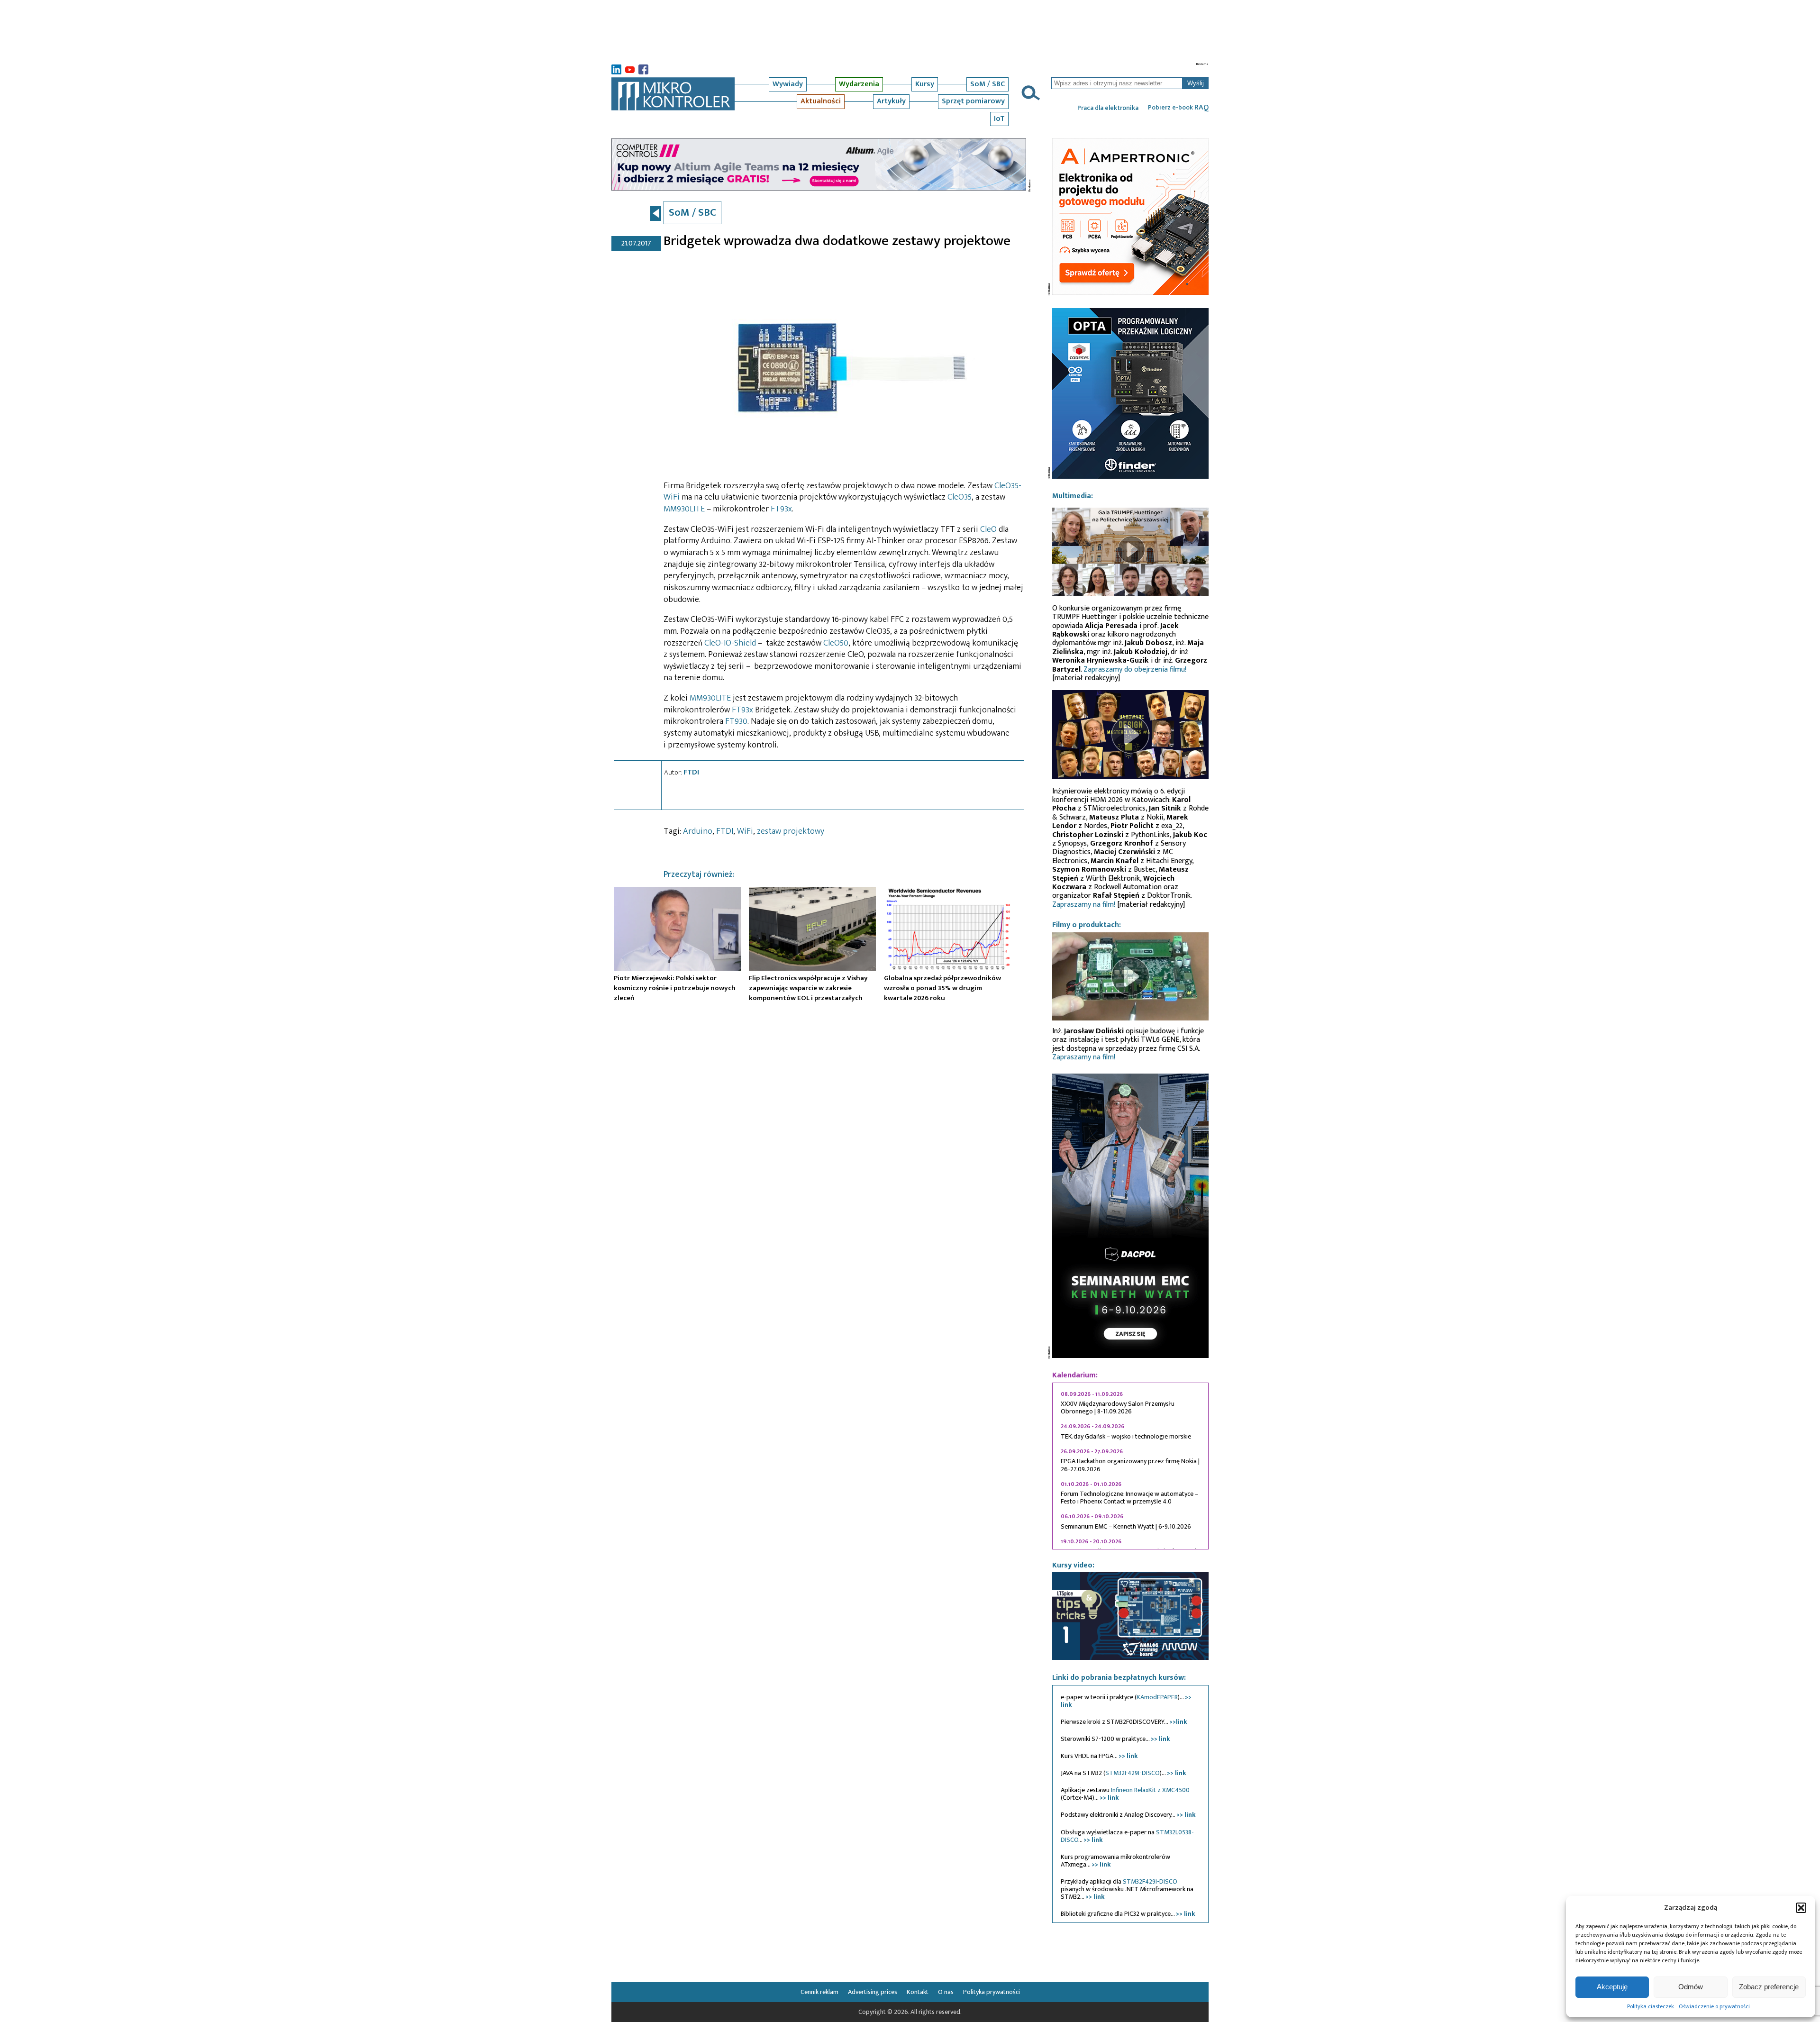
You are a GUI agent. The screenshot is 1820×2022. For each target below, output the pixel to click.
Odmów (1691, 1987)
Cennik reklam (819, 1992)
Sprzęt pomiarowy (973, 101)
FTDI (691, 772)
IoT (999, 119)
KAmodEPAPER (1157, 1697)
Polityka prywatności (992, 1992)
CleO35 (960, 497)
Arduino (698, 831)
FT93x (781, 509)
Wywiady (788, 84)
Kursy (925, 84)
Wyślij (1196, 83)
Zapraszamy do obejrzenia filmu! (1135, 669)
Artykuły (891, 101)
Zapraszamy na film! (1084, 905)
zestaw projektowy (791, 831)
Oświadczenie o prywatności (1714, 2006)
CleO (988, 529)
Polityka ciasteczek (1651, 2006)
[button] (1801, 1908)
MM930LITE (684, 509)
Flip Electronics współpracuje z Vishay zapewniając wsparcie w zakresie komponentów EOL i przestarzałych (808, 988)
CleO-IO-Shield (730, 643)
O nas (946, 1992)
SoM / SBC (987, 84)
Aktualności (821, 101)
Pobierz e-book (1178, 108)
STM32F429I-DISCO (1133, 1773)
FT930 (736, 721)
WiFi (745, 831)
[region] (1130, 1466)
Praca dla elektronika (1108, 108)
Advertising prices (873, 1992)
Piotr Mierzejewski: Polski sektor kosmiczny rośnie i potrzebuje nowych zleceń (675, 988)
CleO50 (836, 643)
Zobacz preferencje (1769, 1987)
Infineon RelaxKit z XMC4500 (1150, 1790)
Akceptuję (1612, 1987)
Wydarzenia (859, 84)
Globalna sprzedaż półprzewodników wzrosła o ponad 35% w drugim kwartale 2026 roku (942, 988)
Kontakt (918, 1992)
